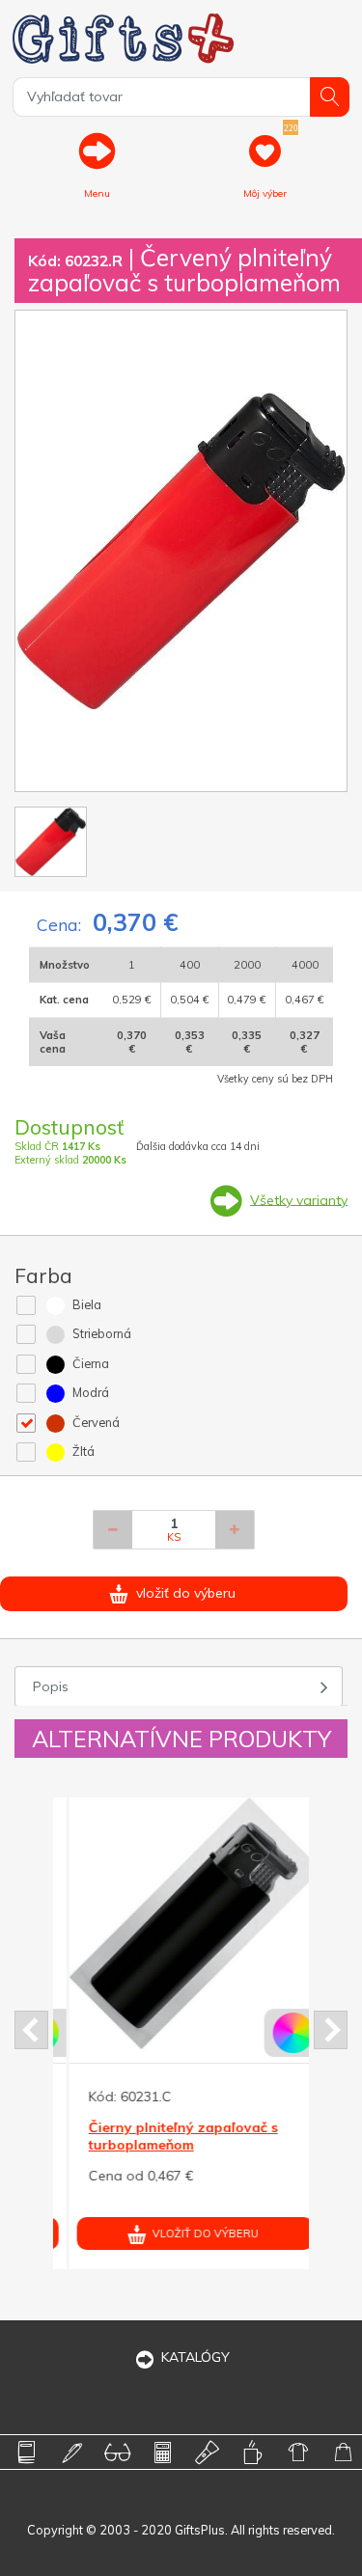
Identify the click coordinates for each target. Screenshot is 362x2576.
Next (331, 2030)
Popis (51, 1686)
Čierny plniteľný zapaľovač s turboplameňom (168, 2136)
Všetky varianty (299, 1199)
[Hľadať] (330, 97)
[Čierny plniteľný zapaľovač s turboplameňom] (180, 1923)
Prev (31, 2030)
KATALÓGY (195, 2357)
